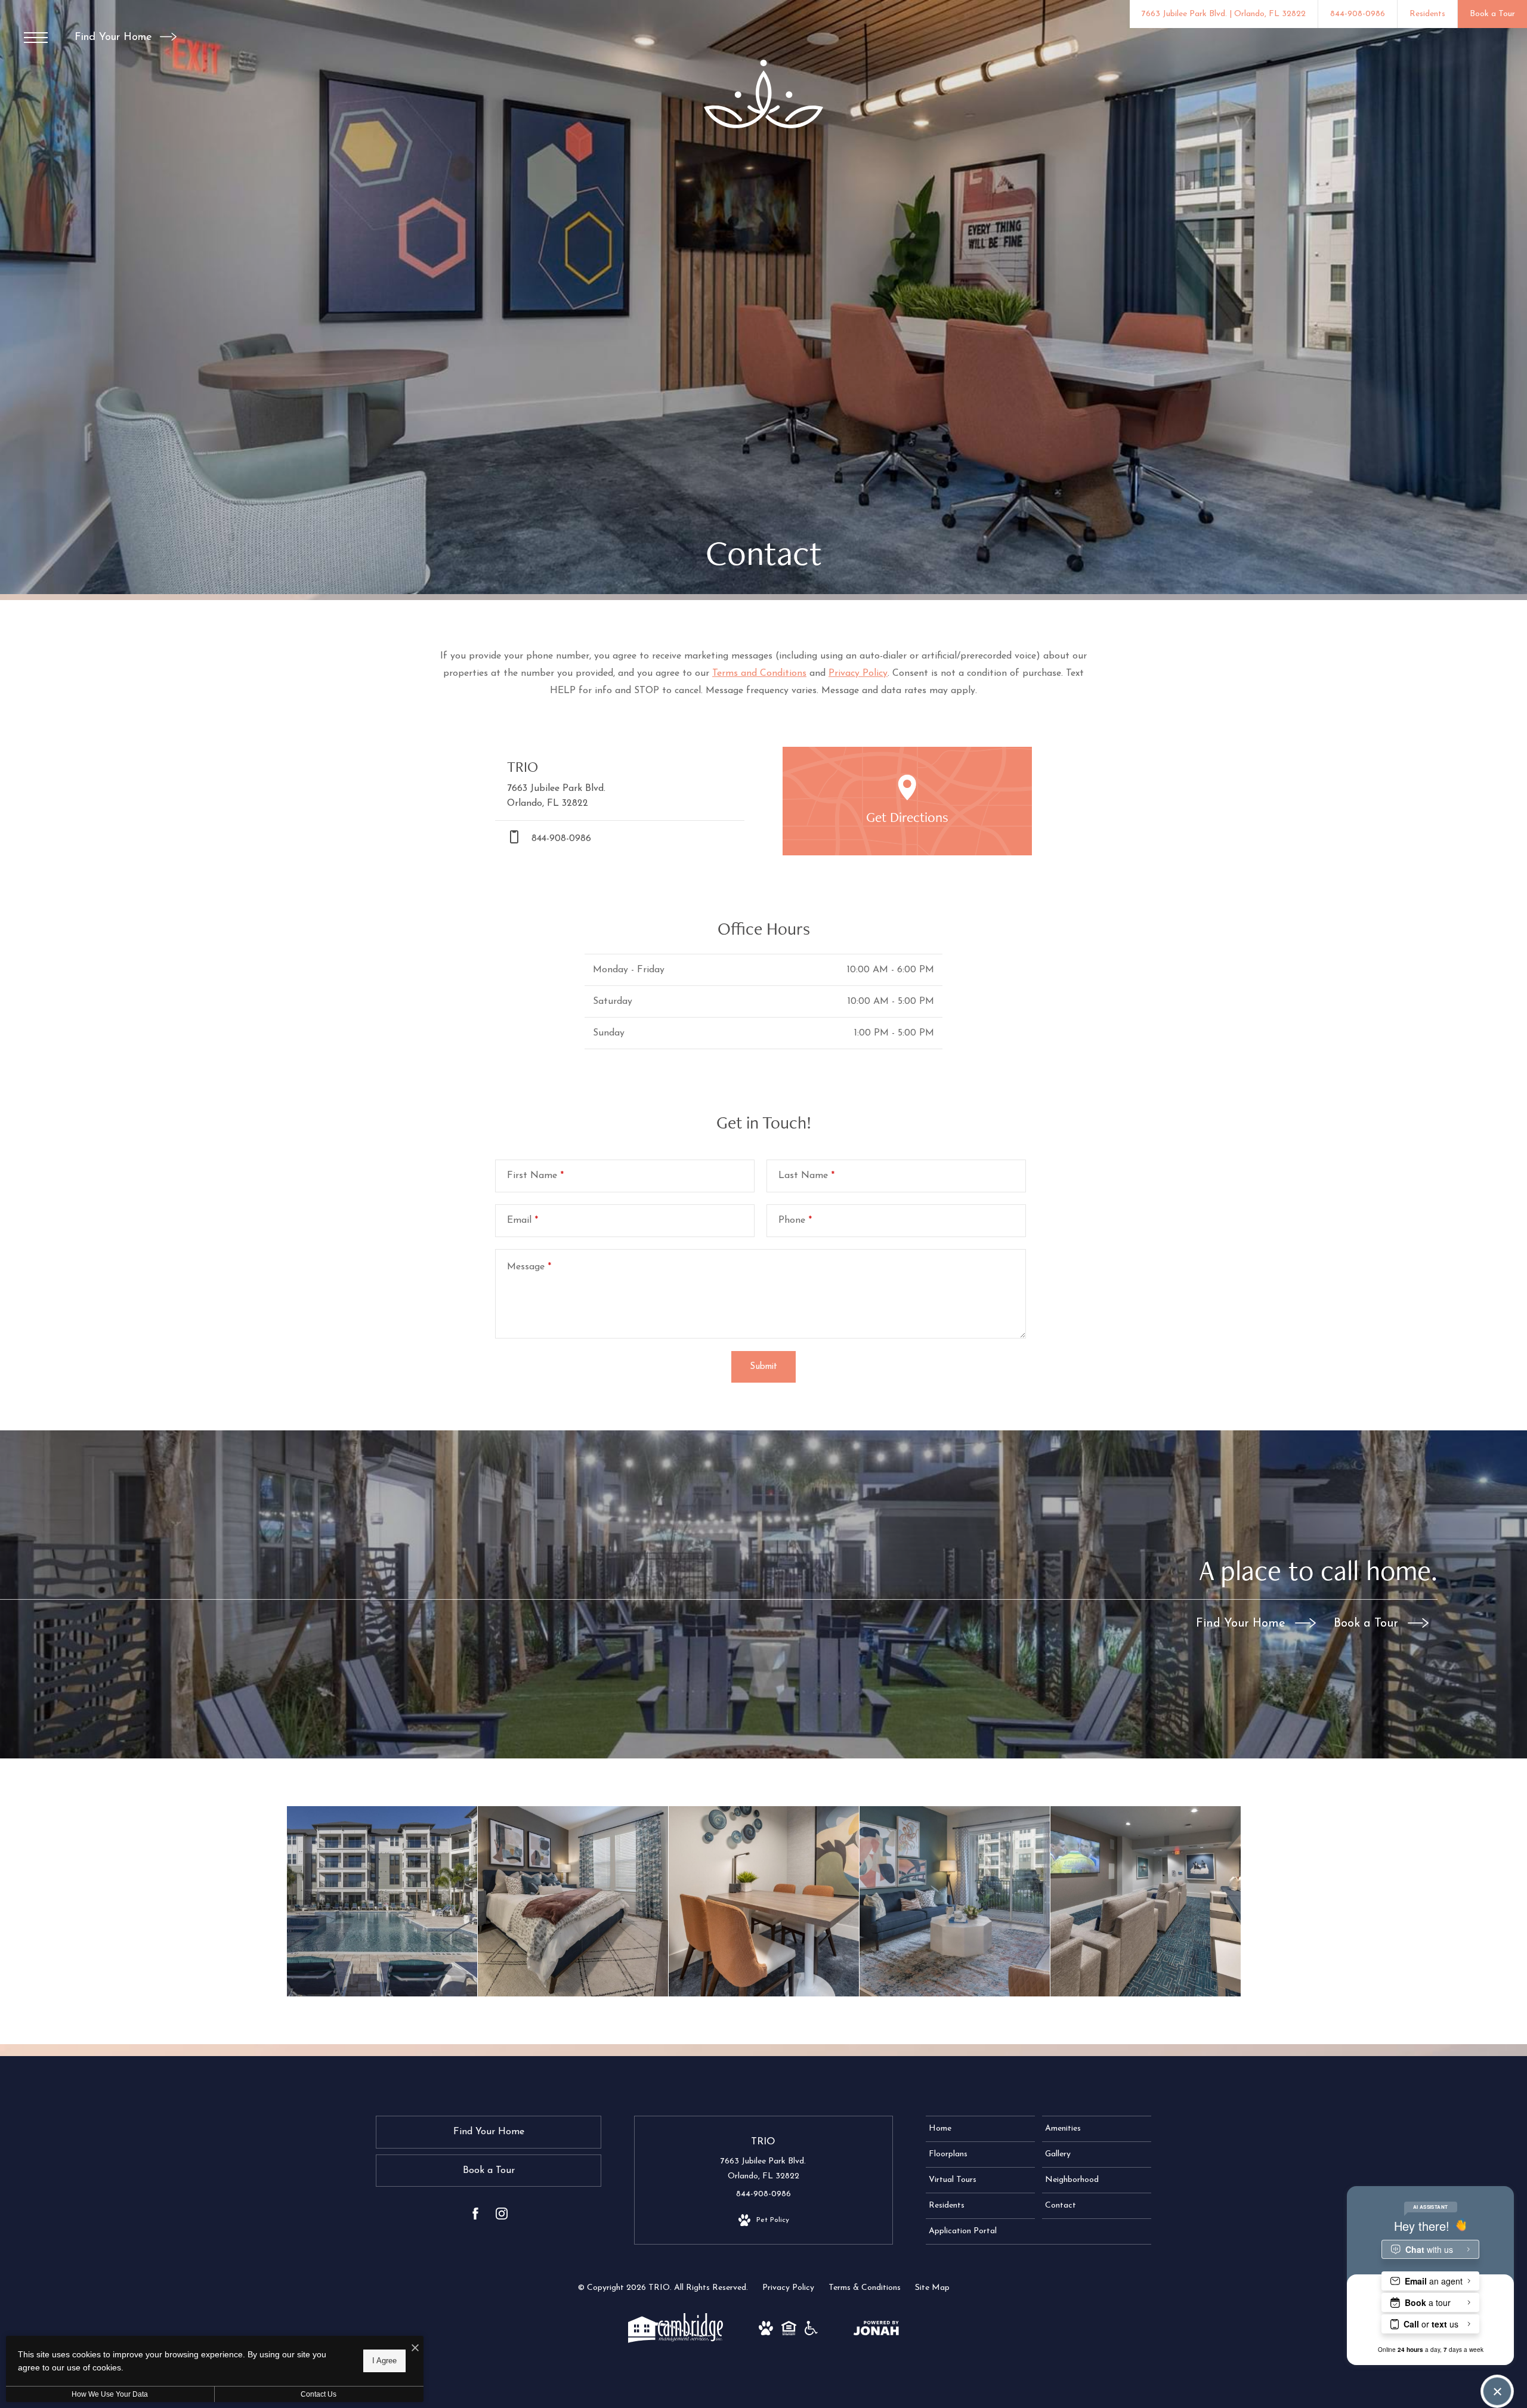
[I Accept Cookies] (415, 2349)
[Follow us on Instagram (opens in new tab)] (502, 2216)
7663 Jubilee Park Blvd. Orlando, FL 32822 (763, 2169)
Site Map (932, 2288)
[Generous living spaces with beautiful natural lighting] (955, 1901)
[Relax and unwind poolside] (382, 1901)
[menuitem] (980, 2129)
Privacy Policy (858, 673)
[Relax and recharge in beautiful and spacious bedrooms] (573, 1901)
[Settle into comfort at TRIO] (764, 1901)
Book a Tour (1368, 1624)
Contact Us (319, 2394)
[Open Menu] (36, 38)
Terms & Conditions (865, 2288)
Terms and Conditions (759, 673)
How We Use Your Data (110, 2394)
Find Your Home (115, 38)
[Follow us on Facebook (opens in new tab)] (475, 2216)
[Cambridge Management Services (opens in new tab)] (676, 2341)
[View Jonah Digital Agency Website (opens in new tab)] (876, 2331)
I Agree (384, 2361)
